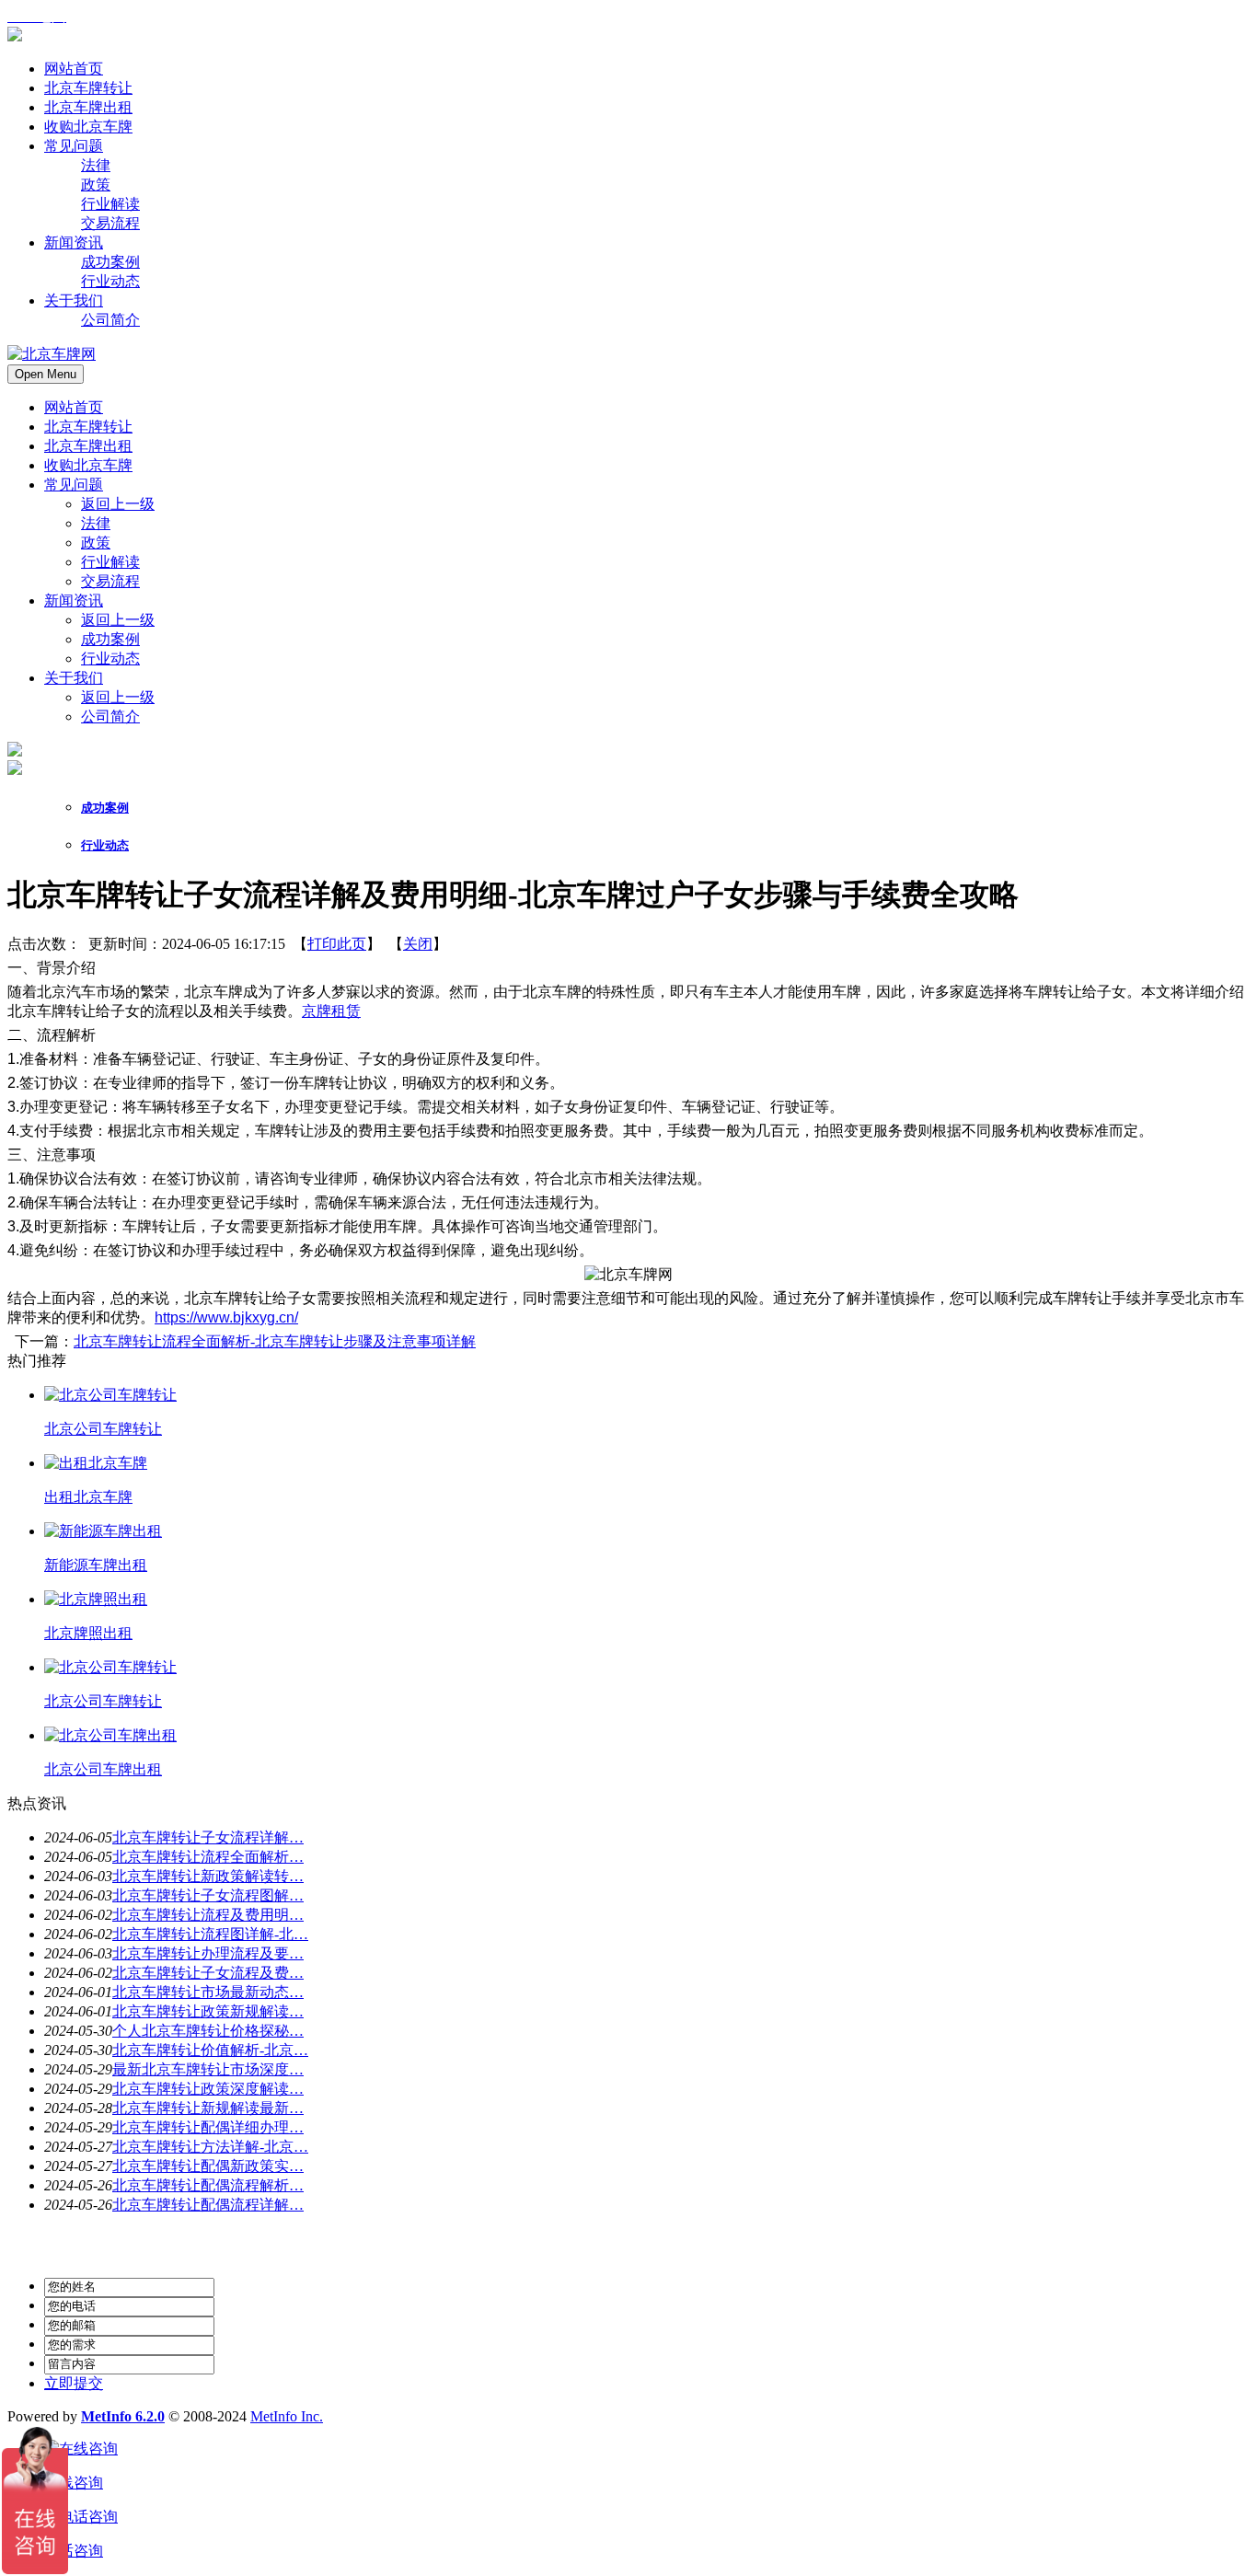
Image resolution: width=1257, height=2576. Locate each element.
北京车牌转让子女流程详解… (208, 1837)
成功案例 (110, 639)
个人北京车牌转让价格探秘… (208, 2031)
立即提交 (74, 2383)
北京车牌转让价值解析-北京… (210, 2050)
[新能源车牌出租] (103, 1531)
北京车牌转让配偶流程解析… (208, 2185)
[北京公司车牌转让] (110, 1395)
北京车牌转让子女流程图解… (208, 1895)
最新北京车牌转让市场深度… (208, 2069)
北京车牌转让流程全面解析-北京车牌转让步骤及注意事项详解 (275, 1341)
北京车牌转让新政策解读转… (208, 1876)
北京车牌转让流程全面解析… (208, 1857)
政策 (96, 543)
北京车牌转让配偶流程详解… (208, 2205)
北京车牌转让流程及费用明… (208, 1915)
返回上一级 (118, 504)
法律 (96, 523)
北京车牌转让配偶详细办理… (208, 2127)
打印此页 (337, 944)
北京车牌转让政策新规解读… (208, 2011)
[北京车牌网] (15, 36)
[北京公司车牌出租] (110, 1735)
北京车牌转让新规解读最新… (208, 2108)
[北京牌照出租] (96, 1599)
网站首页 (74, 407)
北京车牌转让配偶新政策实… (208, 2166)
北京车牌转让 (88, 427)
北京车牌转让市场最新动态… (208, 1992)
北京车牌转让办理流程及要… (208, 1953)
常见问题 (74, 485)
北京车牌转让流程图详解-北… (210, 1934)
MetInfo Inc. (287, 2416)
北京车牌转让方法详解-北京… (210, 2147)
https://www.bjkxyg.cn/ (226, 1317)
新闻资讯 (74, 601)
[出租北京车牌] (96, 1463)
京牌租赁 (331, 1011)
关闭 (418, 944)
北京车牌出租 (88, 446)
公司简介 (110, 716)
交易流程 (110, 581)
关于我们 (74, 678)
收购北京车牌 (88, 465)
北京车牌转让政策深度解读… (208, 2089)
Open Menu (46, 374)
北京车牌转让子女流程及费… (208, 1973)
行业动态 (110, 658)
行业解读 (110, 562)
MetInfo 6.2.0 (123, 2416)
